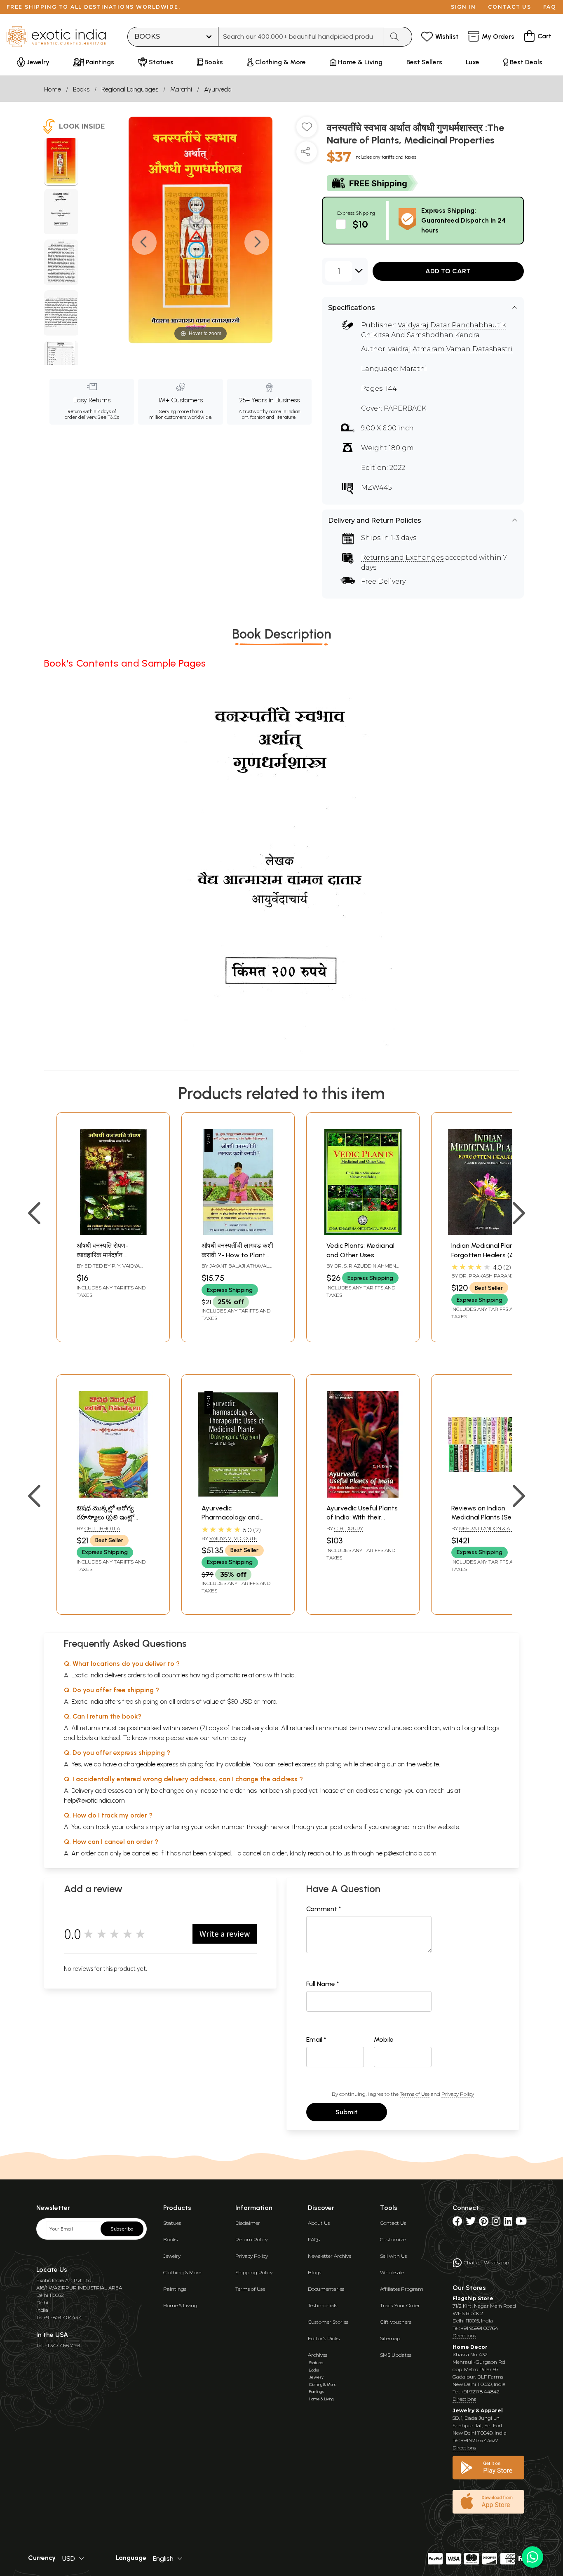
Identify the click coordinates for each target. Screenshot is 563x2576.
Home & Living (180, 2305)
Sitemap (390, 2338)
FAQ (550, 7)
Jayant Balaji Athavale (241, 1266)
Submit (347, 2112)
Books (81, 89)
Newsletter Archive (330, 2256)
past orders (346, 1827)
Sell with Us (393, 2256)
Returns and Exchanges (402, 558)
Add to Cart (448, 271)
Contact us (510, 7)
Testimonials (323, 2305)
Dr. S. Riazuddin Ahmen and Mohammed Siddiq (361, 1269)
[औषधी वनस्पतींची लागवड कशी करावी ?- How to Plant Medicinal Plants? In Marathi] (238, 1233)
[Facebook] (457, 2223)
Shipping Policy (254, 2272)
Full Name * (323, 1984)
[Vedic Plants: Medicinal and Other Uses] (363, 1233)
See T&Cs (108, 417)
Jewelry (172, 2256)
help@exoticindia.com (94, 1800)
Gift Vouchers (396, 2322)
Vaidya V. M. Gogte (233, 1538)
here (277, 1827)
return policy (229, 1738)
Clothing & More (182, 2272)
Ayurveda (218, 89)
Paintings (175, 2289)
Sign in (463, 7)
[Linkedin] (508, 2223)
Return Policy (251, 2239)
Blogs (314, 2272)
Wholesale (392, 2272)
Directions (464, 2335)
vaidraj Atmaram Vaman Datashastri (450, 349)
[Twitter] (471, 2223)
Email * (316, 2039)
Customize (393, 2239)
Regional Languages (130, 89)
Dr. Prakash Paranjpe (490, 1276)
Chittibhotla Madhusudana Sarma (106, 1532)
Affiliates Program (402, 2289)
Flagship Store (473, 2298)
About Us (319, 2223)
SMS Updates (396, 2355)
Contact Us (393, 2223)
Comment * (324, 1909)
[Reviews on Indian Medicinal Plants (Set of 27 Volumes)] (488, 1495)
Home (53, 89)
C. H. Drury (349, 1528)
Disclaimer (248, 2223)
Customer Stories (328, 2322)
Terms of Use (415, 2094)
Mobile (384, 2039)
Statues (172, 2223)
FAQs (314, 2239)
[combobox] (301, 37)
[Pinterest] (484, 2223)
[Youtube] (521, 2223)
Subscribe (122, 2229)
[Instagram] (496, 2223)
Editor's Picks (324, 2338)
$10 (360, 224)
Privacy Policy (458, 2094)
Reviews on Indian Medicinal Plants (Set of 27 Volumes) (487, 1517)
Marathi (181, 89)
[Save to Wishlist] (307, 130)
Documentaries (326, 2289)
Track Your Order (400, 2305)
